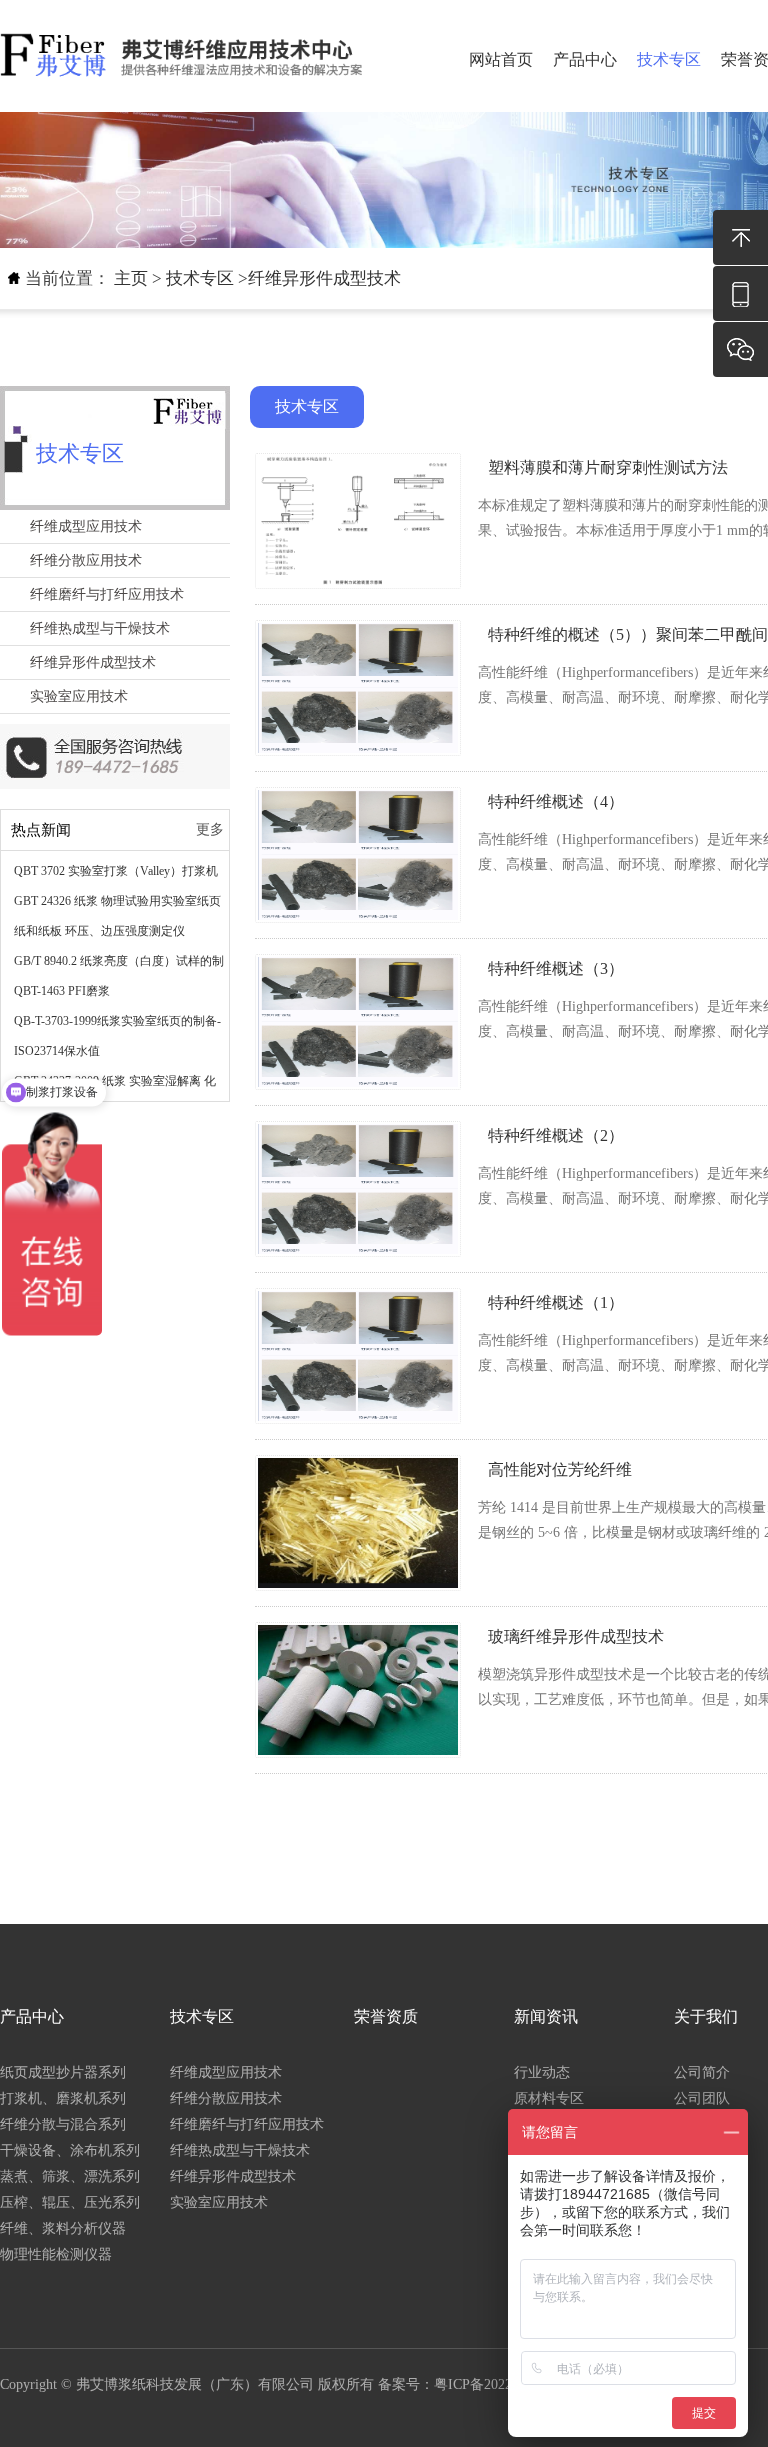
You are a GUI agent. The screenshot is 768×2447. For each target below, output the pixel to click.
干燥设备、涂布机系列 (70, 2150)
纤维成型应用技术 (86, 526)
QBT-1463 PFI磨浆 (62, 991)
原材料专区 (549, 2098)
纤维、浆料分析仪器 (63, 2228)
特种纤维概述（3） (556, 968)
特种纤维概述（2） (556, 1135)
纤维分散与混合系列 (63, 2124)
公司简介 (702, 2072)
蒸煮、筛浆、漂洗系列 (70, 2176)
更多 (210, 829)
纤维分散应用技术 (86, 560)
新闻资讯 (546, 2016)
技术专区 (669, 59)
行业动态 (542, 2072)
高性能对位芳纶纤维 (560, 1469)
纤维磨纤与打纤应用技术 (107, 594)
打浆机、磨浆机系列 (63, 2098)
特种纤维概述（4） (556, 801)
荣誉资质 (386, 2016)
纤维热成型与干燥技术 (100, 628)
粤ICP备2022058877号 (501, 2384)
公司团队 (702, 2098)
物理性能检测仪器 (56, 2254)
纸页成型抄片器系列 (63, 2072)
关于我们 (706, 2016)
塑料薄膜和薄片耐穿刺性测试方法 (608, 467)
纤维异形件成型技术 (324, 278)
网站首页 (501, 59)
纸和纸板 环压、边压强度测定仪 (99, 931)
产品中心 (585, 59)
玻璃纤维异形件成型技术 (576, 1636)
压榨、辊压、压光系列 (70, 2202)
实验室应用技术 (79, 696)
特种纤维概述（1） (556, 1302)
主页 (131, 278)
